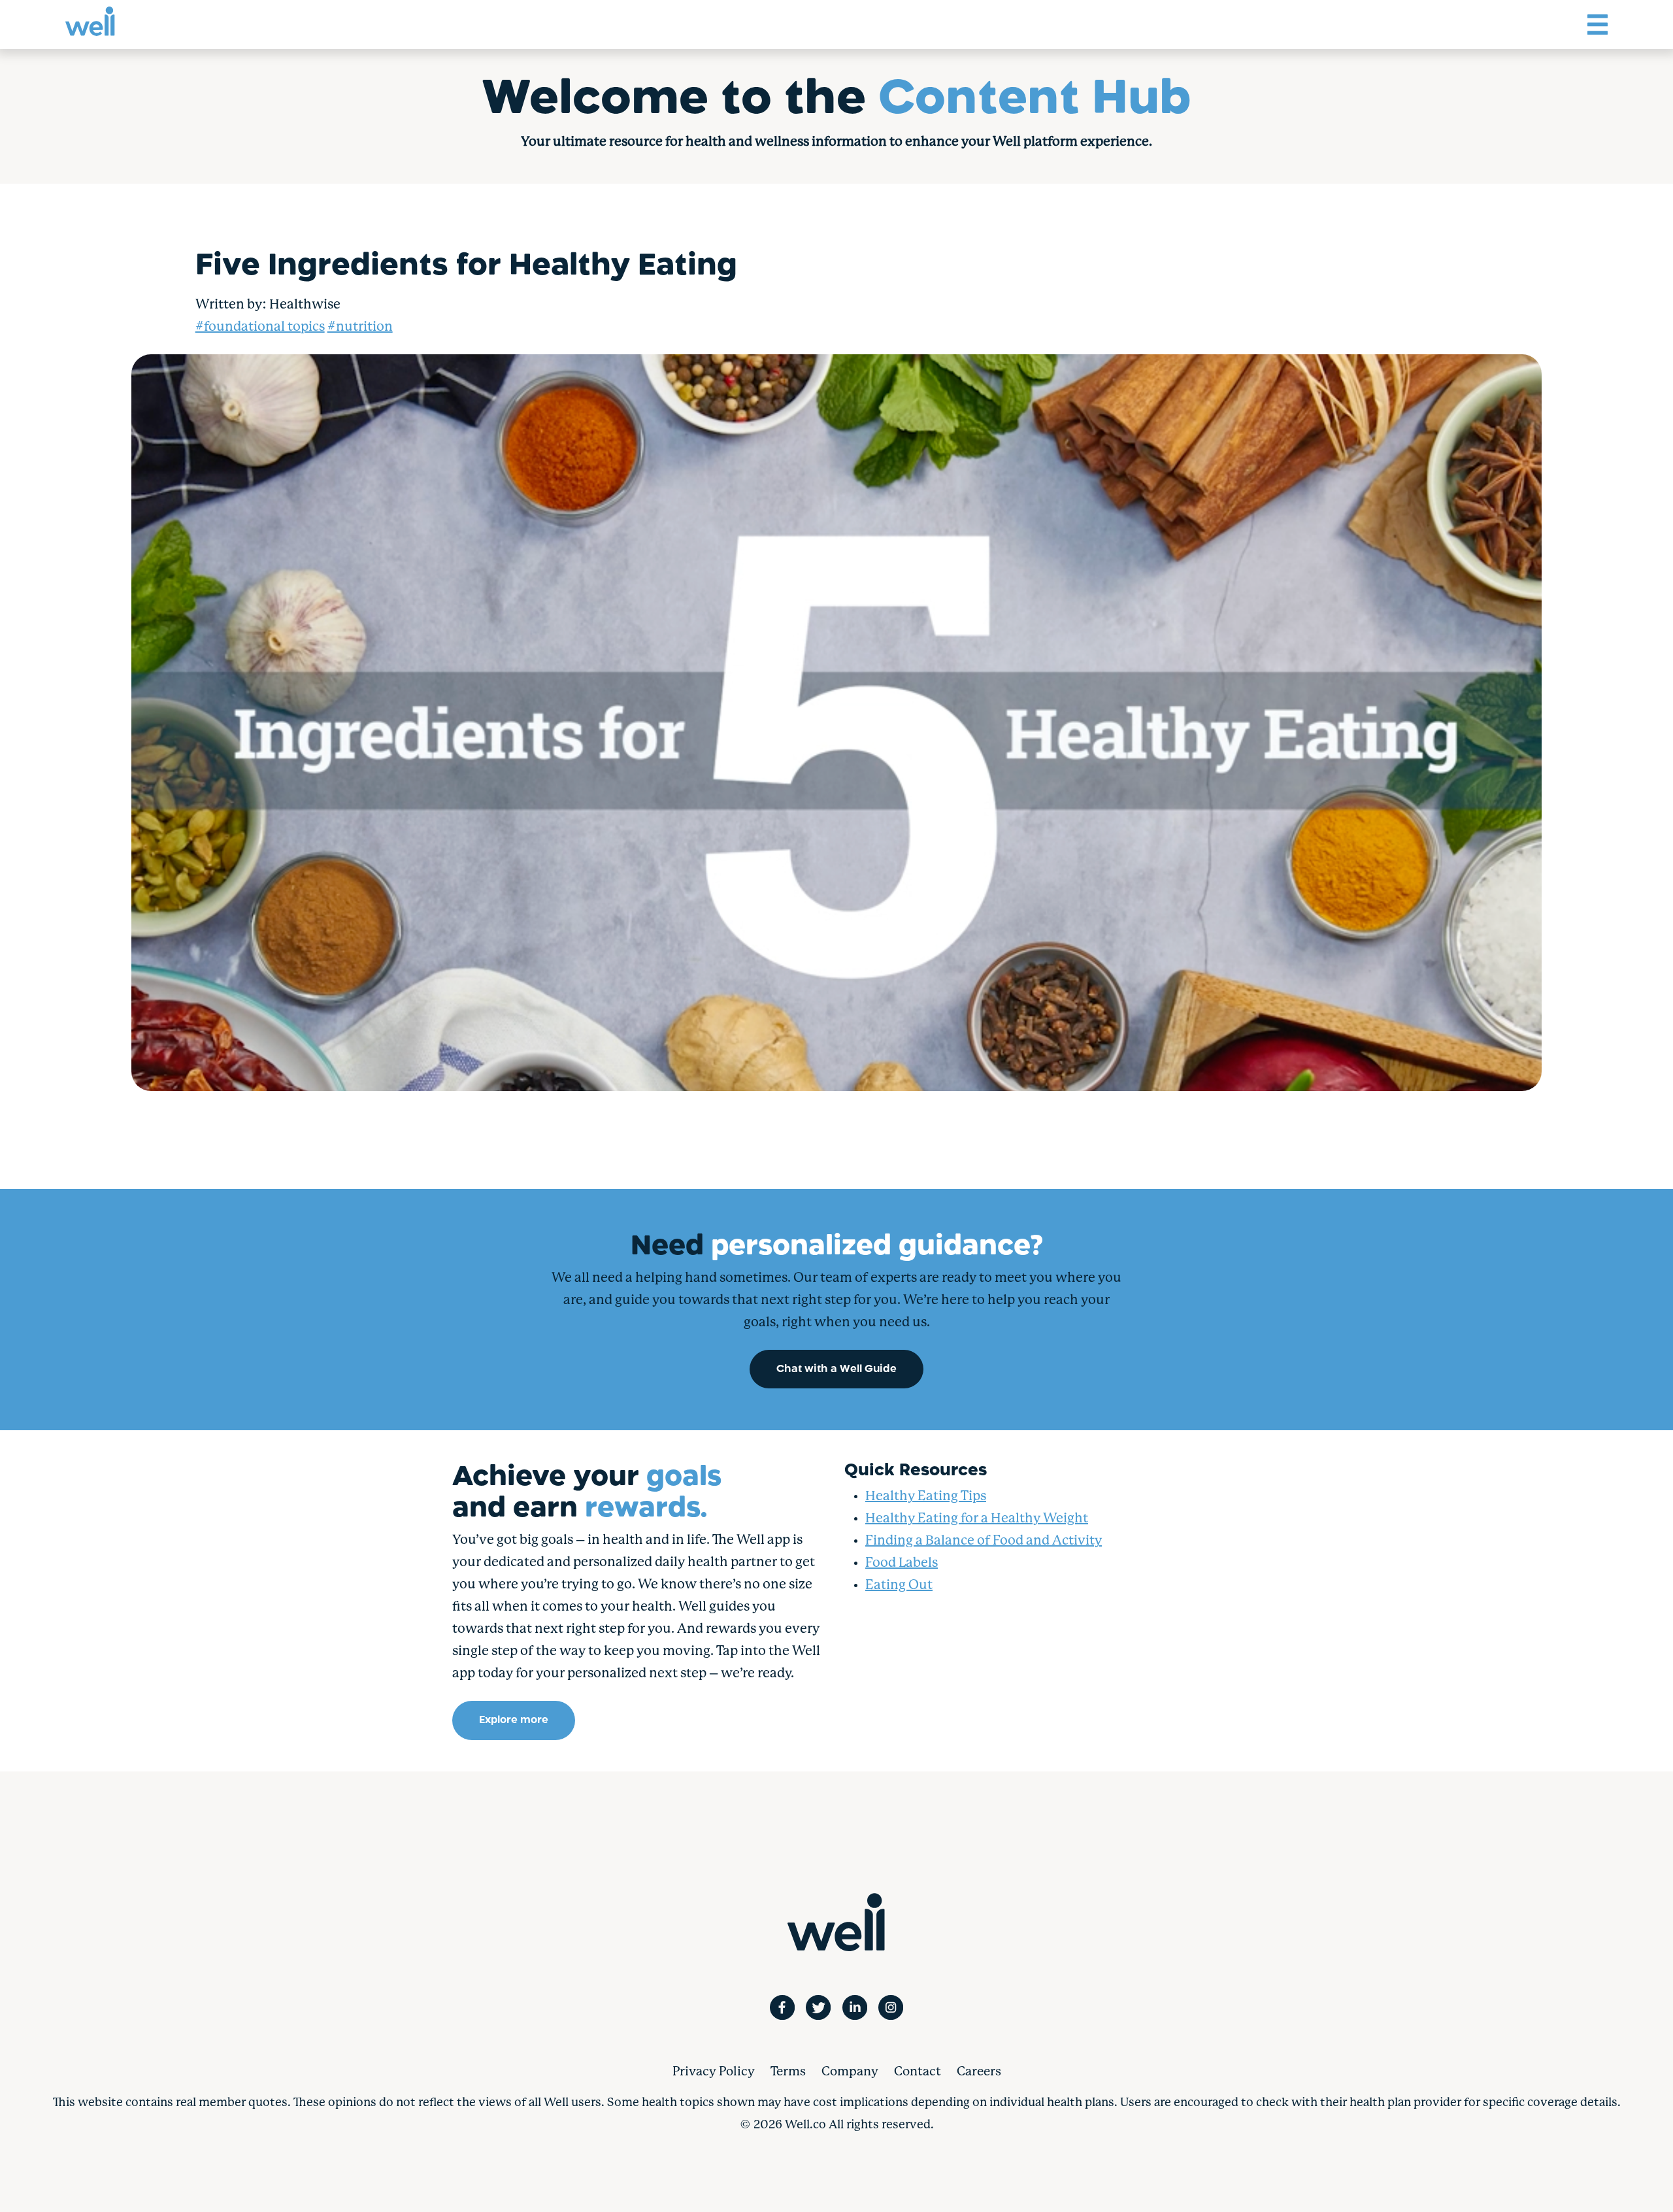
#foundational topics (260, 327)
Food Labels (902, 1563)
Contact (918, 2072)
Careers (979, 2072)
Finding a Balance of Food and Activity (984, 1541)
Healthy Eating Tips (926, 1497)
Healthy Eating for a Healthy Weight (977, 1519)
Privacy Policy (714, 2072)
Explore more (514, 1720)
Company (850, 2072)
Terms (788, 2072)
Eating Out (899, 1585)
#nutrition (360, 327)
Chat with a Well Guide (836, 1369)
